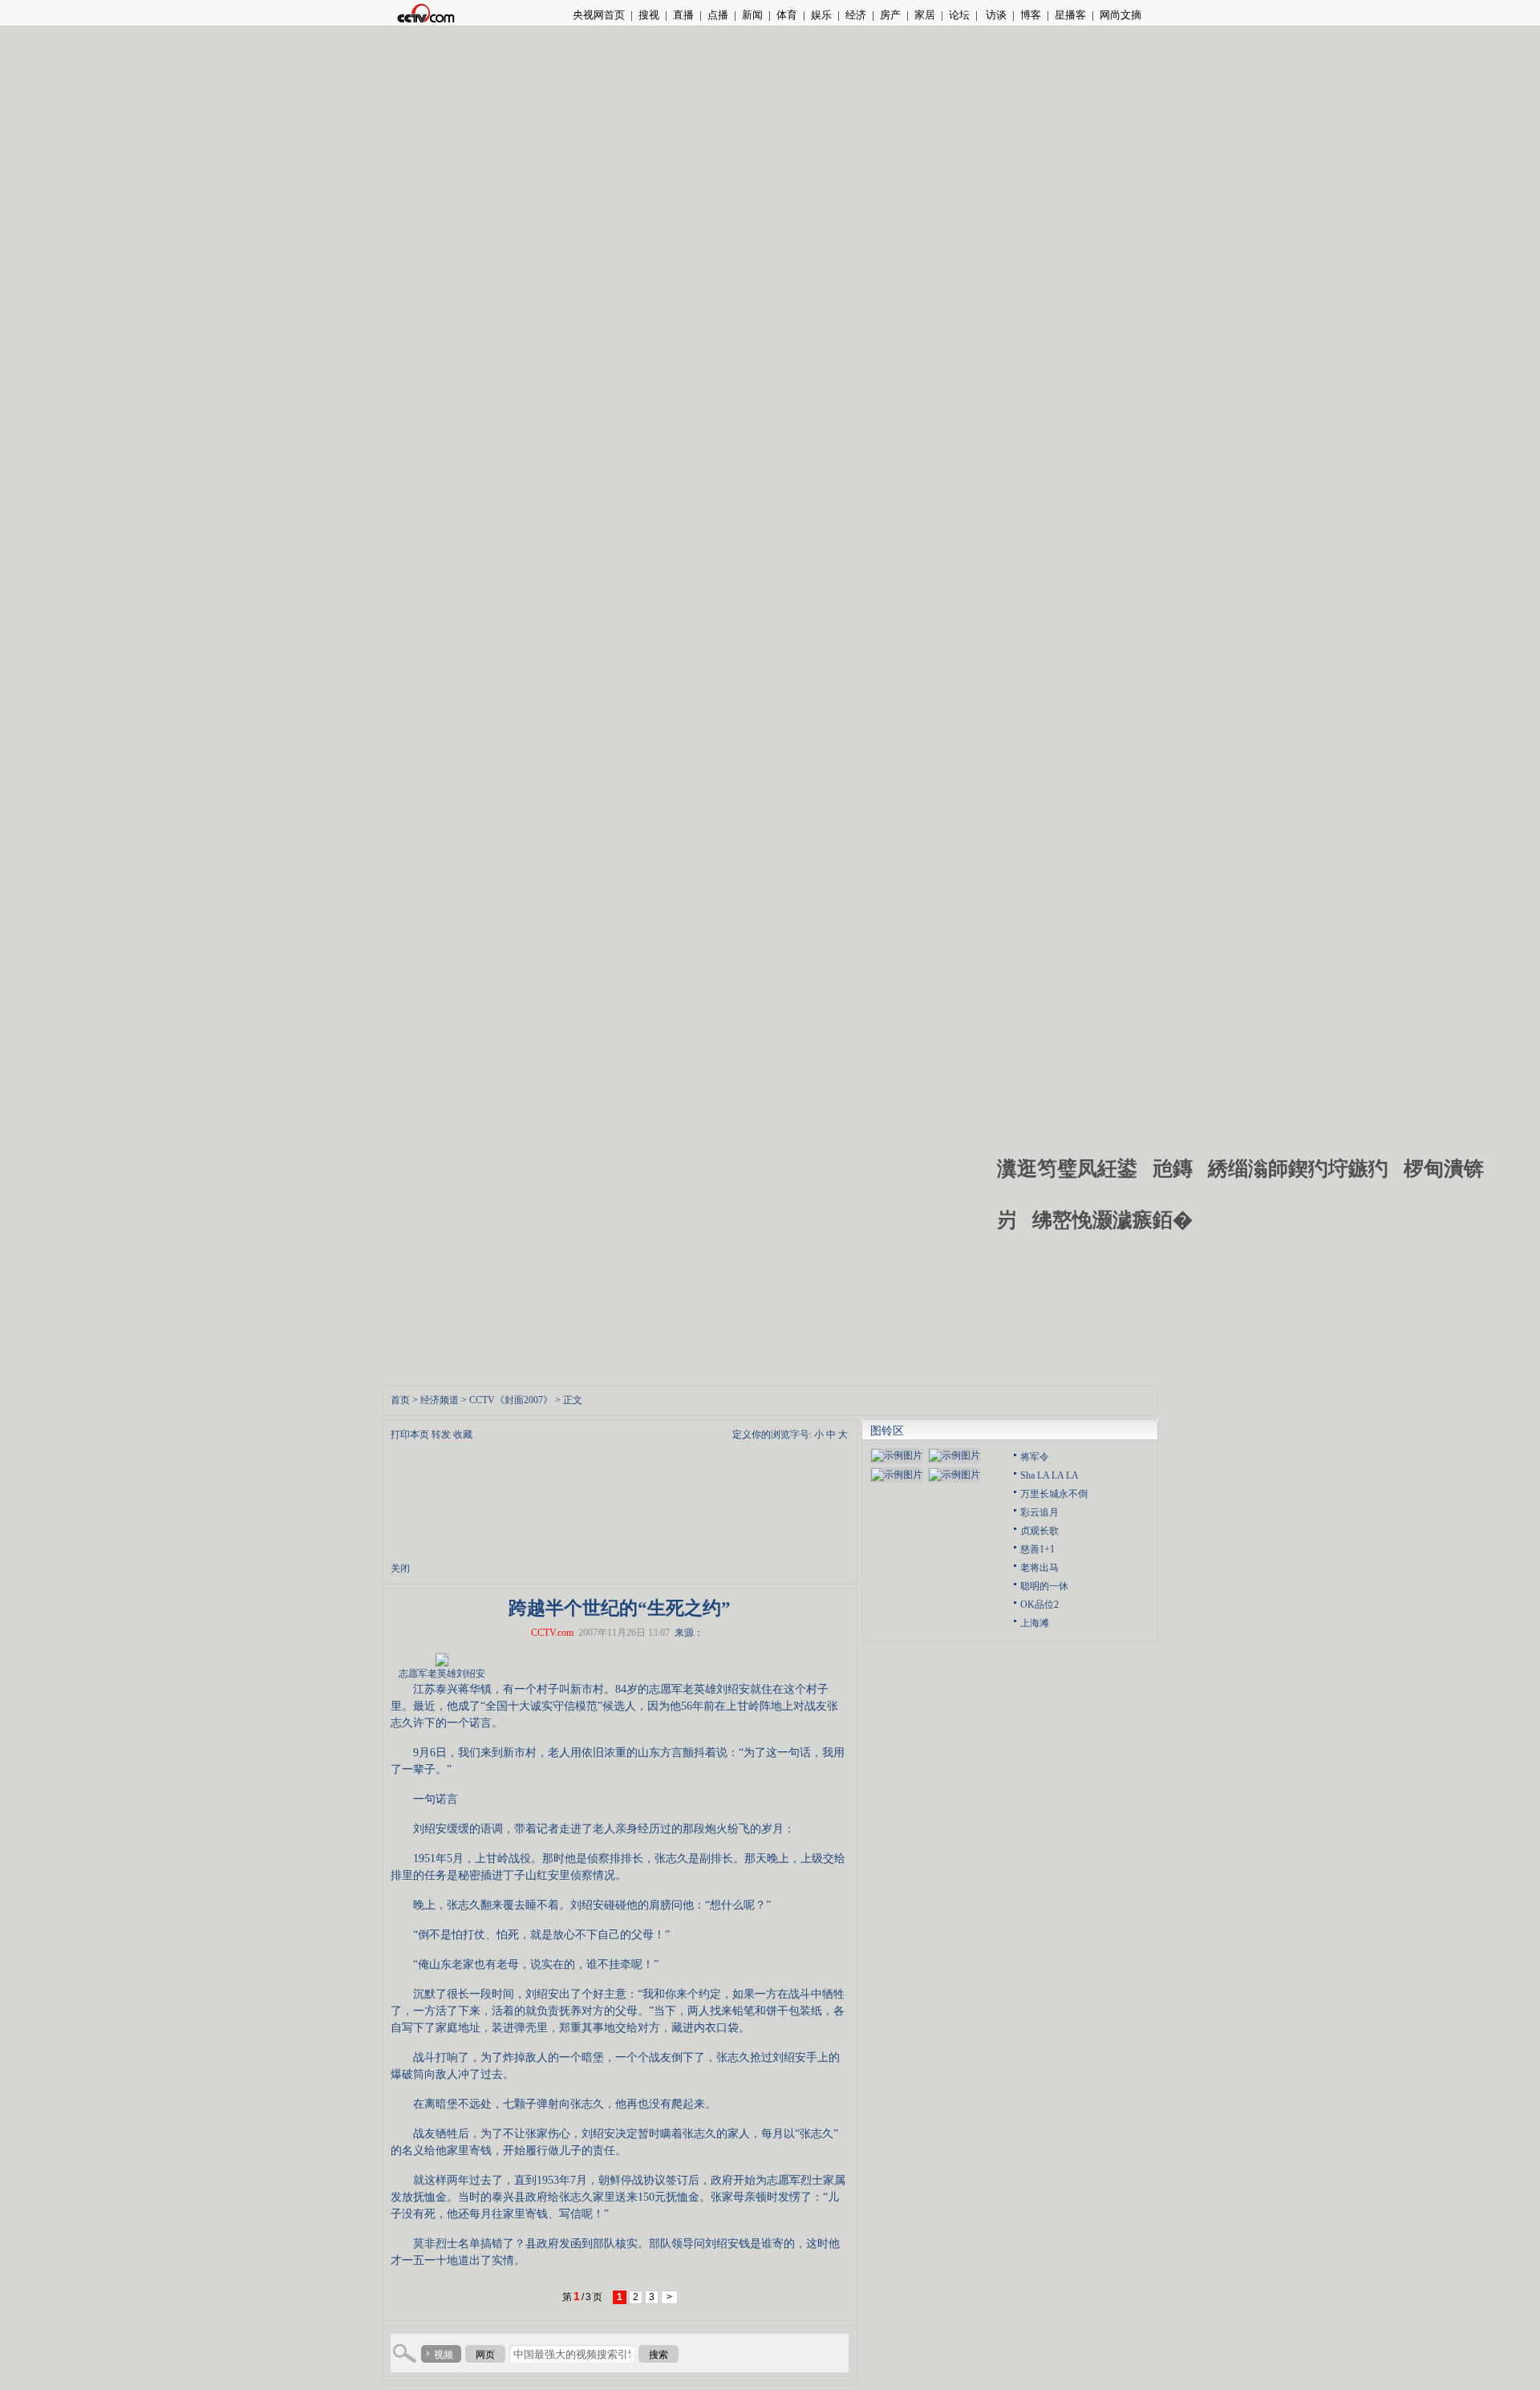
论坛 (959, 15)
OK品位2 (1039, 1605)
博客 (1031, 15)
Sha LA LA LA (1050, 1475)
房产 (890, 15)
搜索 (659, 2355)
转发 (441, 1434)
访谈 (995, 15)
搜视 (649, 15)
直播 (683, 15)
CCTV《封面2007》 (511, 1400)
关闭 (400, 1568)
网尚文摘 (1121, 15)
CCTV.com (552, 1633)
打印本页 (410, 1434)
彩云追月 (1039, 1512)
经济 (856, 15)
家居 (925, 15)
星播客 (1070, 15)
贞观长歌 (1039, 1531)
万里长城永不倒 (1054, 1494)
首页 (400, 1400)
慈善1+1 (1037, 1549)
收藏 (463, 1434)
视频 (444, 2355)
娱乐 (821, 15)
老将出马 (1039, 1568)
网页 (485, 2355)
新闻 (752, 15)
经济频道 (440, 1400)
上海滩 (1035, 1623)
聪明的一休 (1044, 1586)
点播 (718, 15)
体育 (787, 15)
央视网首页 (599, 15)
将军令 (1035, 1457)
